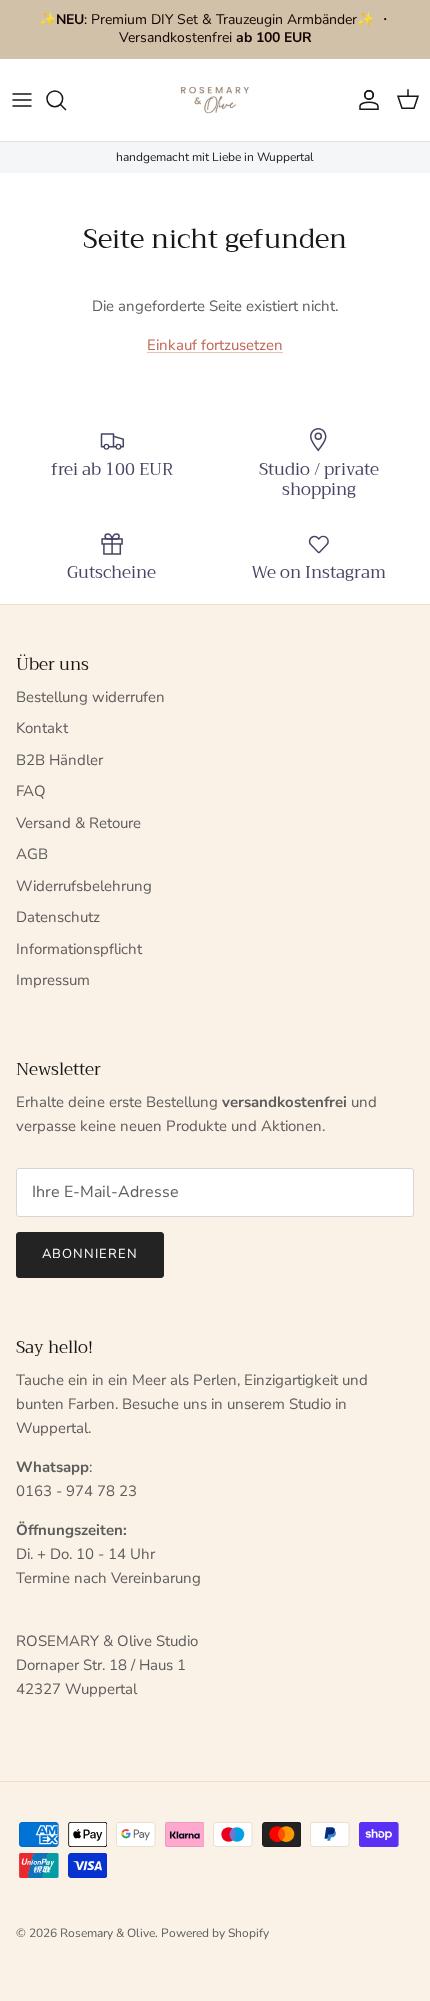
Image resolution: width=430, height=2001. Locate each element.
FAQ (31, 791)
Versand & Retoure (78, 823)
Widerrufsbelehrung (84, 886)
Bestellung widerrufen (90, 697)
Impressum (53, 980)
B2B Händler (59, 760)
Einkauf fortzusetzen (215, 345)
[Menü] (22, 100)
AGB (32, 854)
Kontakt (42, 728)
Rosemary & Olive (107, 1933)
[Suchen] (66, 100)
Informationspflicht (79, 949)
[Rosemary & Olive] (215, 100)
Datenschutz (58, 917)
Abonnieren (90, 1254)
